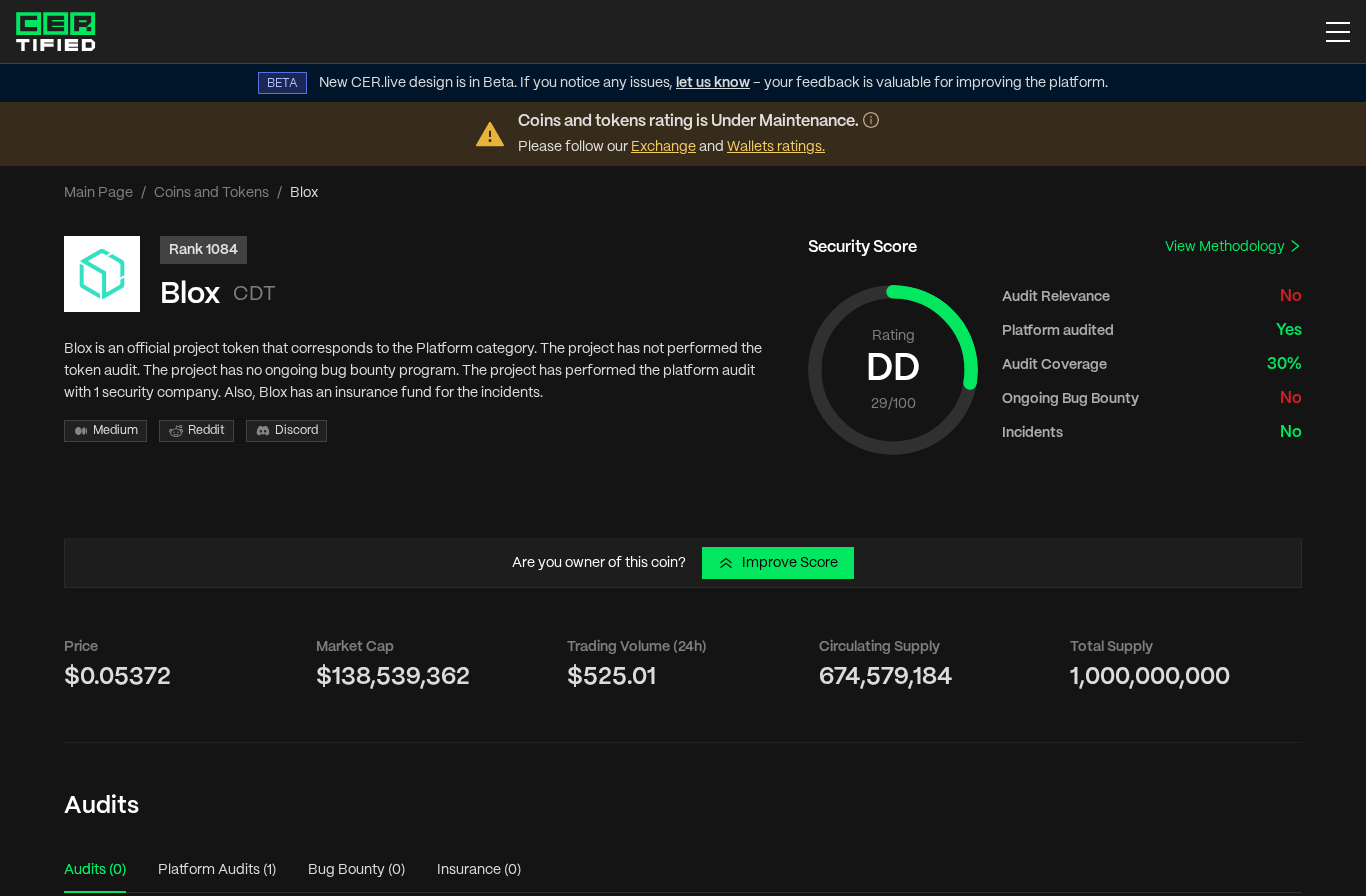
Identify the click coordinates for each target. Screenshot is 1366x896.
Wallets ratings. (776, 147)
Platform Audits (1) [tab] (217, 870)
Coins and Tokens (211, 193)
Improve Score (790, 563)
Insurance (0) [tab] (479, 870)
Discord (296, 430)
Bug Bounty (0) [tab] (356, 870)
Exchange (663, 147)
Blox (190, 294)
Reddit (206, 430)
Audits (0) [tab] (95, 870)
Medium (115, 430)
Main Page (98, 193)
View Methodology (1226, 247)
